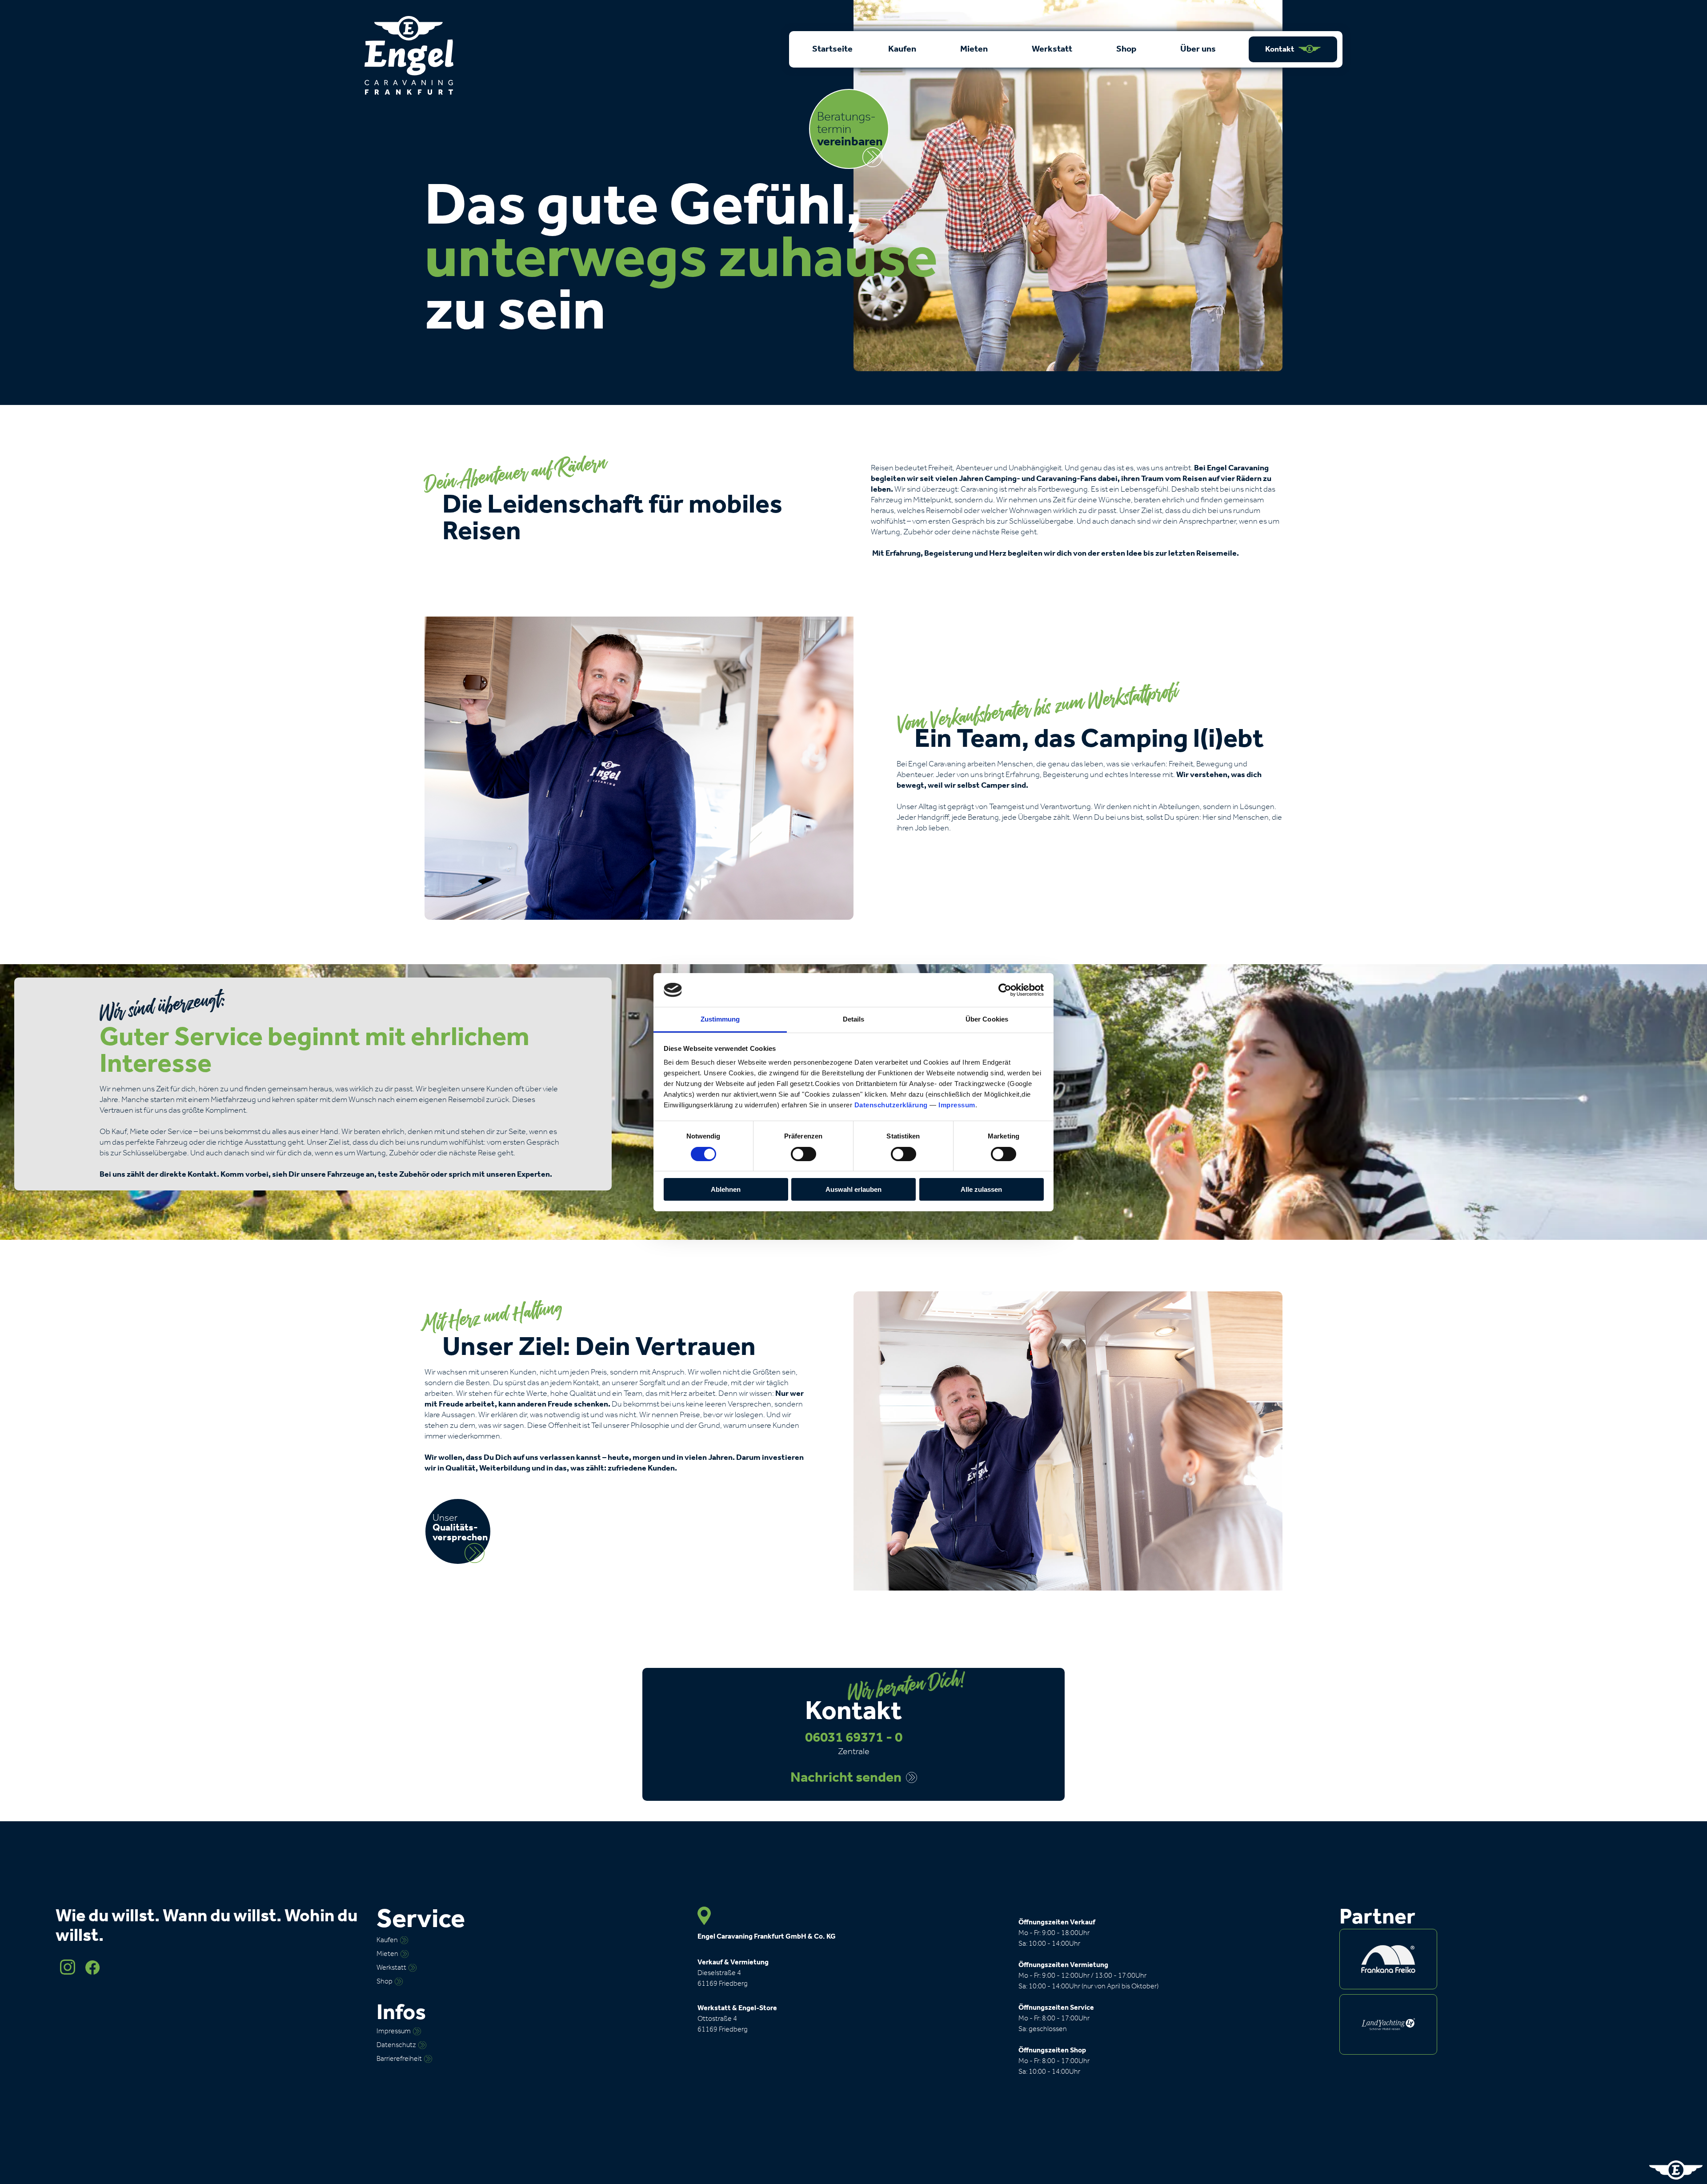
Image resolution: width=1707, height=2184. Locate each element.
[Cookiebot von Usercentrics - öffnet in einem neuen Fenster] (1005, 990)
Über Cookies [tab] (987, 1019)
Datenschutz (396, 2045)
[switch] (803, 1154)
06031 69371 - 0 (854, 1738)
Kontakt (1280, 49)
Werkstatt (1053, 49)
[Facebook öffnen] (92, 1973)
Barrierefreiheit (399, 2059)
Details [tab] (854, 1019)
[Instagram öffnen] (68, 1973)
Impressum (957, 1105)
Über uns (1199, 49)
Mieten (975, 49)
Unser (460, 1528)
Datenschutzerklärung (891, 1105)
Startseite (832, 49)
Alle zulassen (981, 1189)
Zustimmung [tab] (720, 1019)
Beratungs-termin (850, 130)
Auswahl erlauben (853, 1189)
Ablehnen (726, 1189)
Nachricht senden (846, 1778)
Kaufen (903, 49)
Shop (1127, 49)
